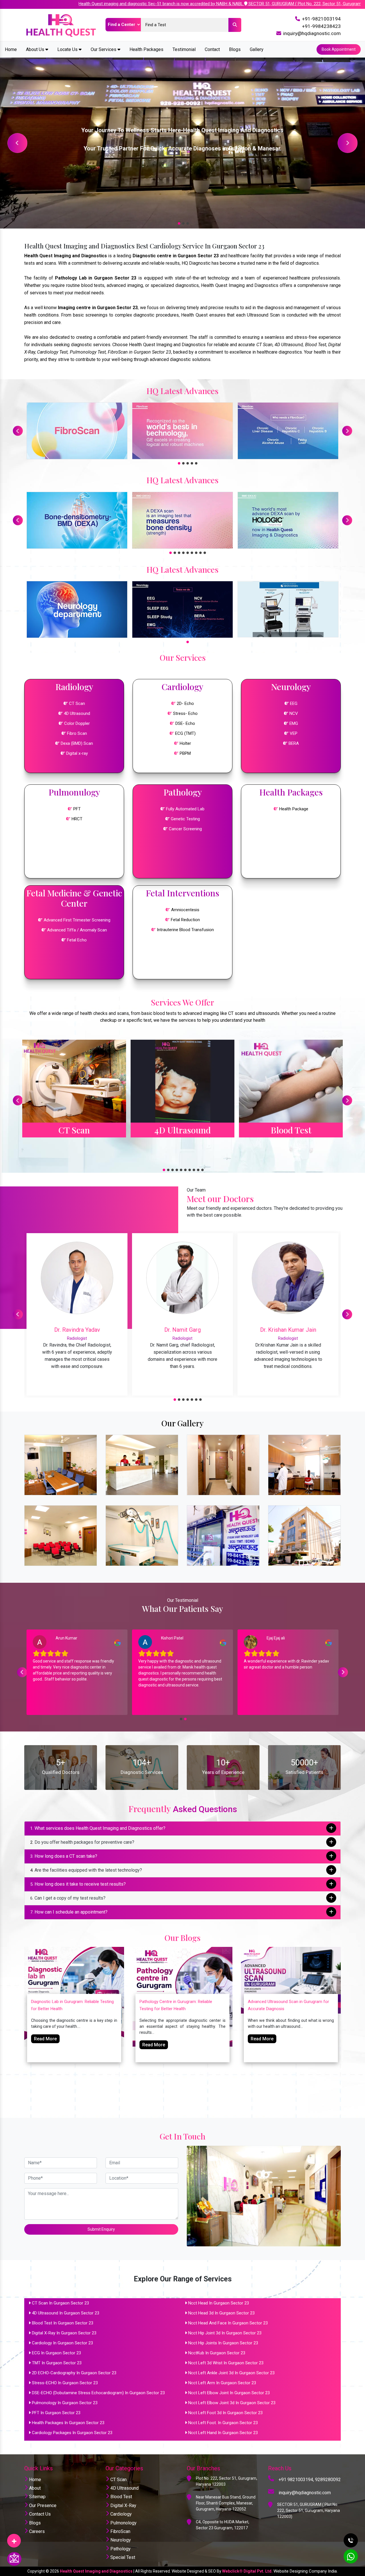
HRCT (77, 819)
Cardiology (120, 2514)
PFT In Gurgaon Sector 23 (56, 2413)
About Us (36, 49)
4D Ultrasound (77, 713)
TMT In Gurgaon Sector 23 (57, 2363)
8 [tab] (200, 552)
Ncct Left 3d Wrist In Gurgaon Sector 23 (226, 2363)
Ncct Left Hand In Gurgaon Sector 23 (223, 2433)
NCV (294, 713)
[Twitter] (14, 2539)
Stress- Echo (185, 713)
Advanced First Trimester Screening (77, 920)
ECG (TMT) (185, 733)
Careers (36, 2531)
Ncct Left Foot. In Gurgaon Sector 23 (223, 2423)
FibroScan (120, 2531)
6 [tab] (191, 552)
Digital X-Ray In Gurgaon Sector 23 (64, 2333)
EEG (294, 703)
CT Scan (77, 703)
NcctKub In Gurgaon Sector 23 (217, 2353)
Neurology (120, 2540)
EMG (294, 723)
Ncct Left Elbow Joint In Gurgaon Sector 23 (229, 2393)
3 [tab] (187, 223)
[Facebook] (14, 2539)
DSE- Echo (185, 723)
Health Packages (146, 49)
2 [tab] (183, 223)
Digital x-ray (77, 753)
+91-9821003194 (321, 19)
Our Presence (42, 2505)
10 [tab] (202, 1169)
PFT (77, 809)
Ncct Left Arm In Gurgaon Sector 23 (222, 2383)
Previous (17, 143)
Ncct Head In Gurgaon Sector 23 (219, 2303)
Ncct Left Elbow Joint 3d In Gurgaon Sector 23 (232, 2403)
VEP (294, 733)
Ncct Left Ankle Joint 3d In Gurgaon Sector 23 (231, 2373)
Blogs (235, 49)
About (34, 2488)
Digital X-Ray (123, 2505)
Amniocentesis (185, 910)
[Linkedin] (14, 2539)
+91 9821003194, (296, 2480)
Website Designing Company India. (306, 2571)
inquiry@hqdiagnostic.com (312, 33)
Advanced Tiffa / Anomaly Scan (77, 930)
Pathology (120, 2549)
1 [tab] (178, 223)
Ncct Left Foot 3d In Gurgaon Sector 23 (225, 2413)
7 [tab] (195, 552)
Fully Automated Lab (185, 809)
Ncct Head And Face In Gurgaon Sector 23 (228, 2323)
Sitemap (37, 2497)
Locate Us (68, 49)
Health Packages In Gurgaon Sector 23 (68, 2423)
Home (11, 49)
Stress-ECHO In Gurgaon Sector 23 (65, 2383)
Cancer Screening (185, 829)
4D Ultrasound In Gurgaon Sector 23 (66, 2313)
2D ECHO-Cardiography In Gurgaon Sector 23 (74, 2373)
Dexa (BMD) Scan (77, 743)
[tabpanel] (182, 143)
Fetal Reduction (185, 920)
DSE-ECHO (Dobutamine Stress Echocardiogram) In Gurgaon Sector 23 (98, 2393)
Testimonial (184, 49)
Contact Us (39, 2514)
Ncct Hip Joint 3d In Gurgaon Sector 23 (225, 2333)
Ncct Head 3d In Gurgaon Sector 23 (221, 2313)
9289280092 (328, 2480)
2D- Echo (185, 703)
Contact (212, 49)
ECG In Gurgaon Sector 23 (56, 2353)
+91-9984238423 (321, 26)
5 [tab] (195, 463)
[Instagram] (14, 2539)
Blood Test (121, 2497)
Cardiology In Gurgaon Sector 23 (62, 2343)
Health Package (293, 809)
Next (348, 143)
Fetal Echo (77, 940)
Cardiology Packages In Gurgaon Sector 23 (72, 2433)
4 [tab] (191, 463)
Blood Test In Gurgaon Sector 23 (63, 2323)
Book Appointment (339, 49)
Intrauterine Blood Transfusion (185, 930)
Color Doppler (77, 723)
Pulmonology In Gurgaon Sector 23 (65, 2403)
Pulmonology (123, 2523)
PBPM (185, 753)
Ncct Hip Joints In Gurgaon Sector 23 (223, 2343)
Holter (185, 743)
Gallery (257, 49)
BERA (294, 743)
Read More (45, 2039)
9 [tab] (204, 552)
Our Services (104, 49)
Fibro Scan (77, 733)
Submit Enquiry (101, 2229)
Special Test (122, 2557)
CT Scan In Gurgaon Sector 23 (60, 2303)
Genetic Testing (185, 819)
